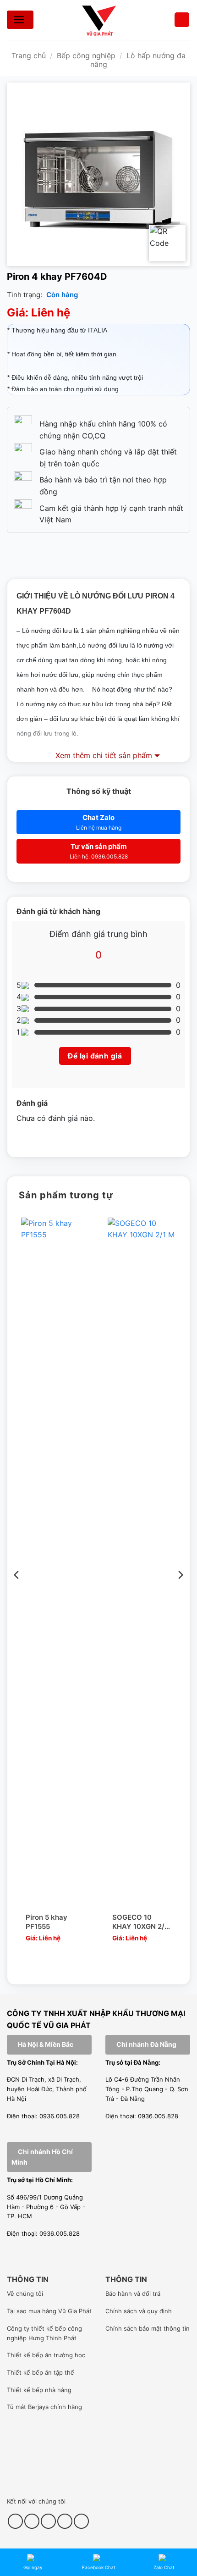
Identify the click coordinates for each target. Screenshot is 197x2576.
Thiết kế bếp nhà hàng (39, 2390)
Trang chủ (29, 55)
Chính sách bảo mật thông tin (148, 2328)
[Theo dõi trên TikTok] (32, 2521)
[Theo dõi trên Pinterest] (48, 2521)
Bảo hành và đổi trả (133, 2293)
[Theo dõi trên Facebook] (15, 2521)
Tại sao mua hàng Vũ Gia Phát (49, 2311)
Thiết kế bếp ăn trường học (46, 2355)
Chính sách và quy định (139, 2311)
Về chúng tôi (25, 2293)
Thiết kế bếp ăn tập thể (41, 2372)
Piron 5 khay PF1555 (47, 1922)
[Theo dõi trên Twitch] (81, 2521)
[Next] (180, 1593)
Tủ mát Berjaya (28, 2407)
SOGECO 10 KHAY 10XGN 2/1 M (140, 1922)
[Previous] (17, 1593)
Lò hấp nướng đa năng (138, 60)
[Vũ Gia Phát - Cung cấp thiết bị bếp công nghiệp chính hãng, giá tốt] (98, 20)
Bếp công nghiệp (86, 55)
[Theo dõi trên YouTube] (65, 2521)
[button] (182, 20)
